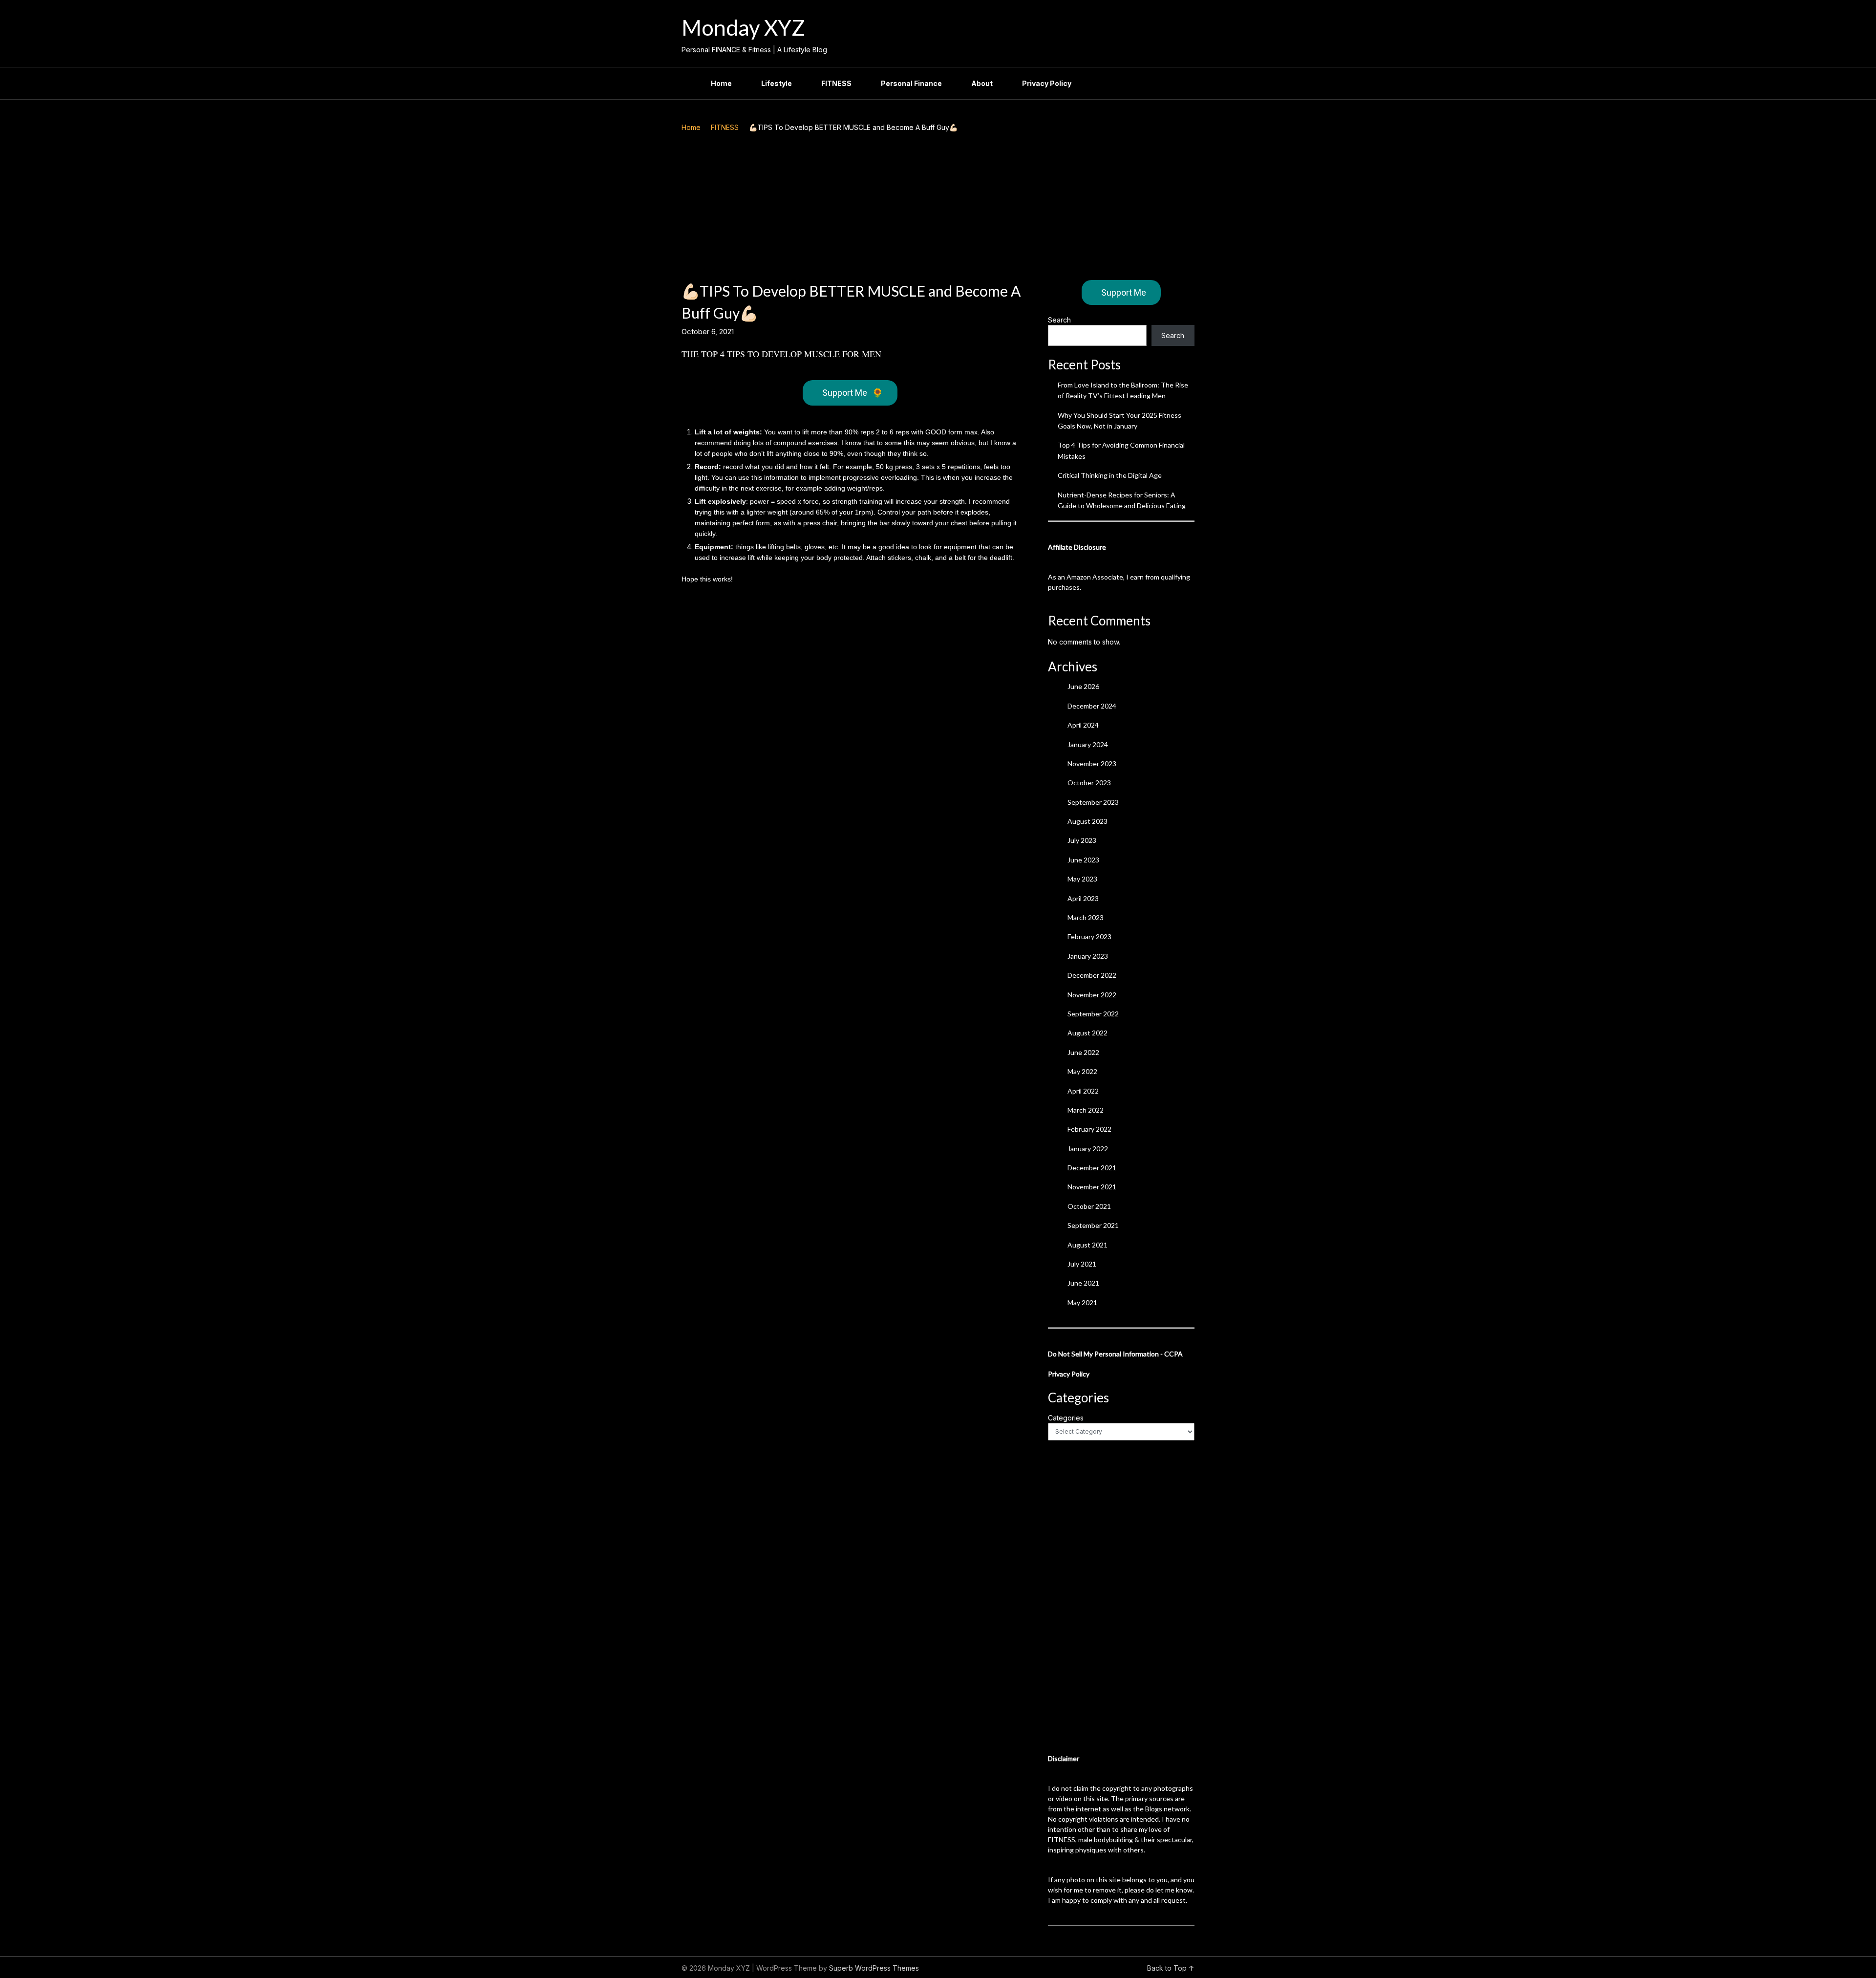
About (982, 83)
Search (1059, 320)
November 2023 (1092, 763)
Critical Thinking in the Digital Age (1110, 475)
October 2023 (1089, 783)
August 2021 (1087, 1245)
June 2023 (1083, 860)
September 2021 (1093, 1225)
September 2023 (1093, 802)
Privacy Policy (1047, 83)
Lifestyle (777, 83)
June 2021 (1083, 1283)
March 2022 (1086, 1110)
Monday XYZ (743, 27)
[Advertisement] (938, 207)
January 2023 (1088, 956)
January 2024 (1088, 744)
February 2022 (1089, 1129)
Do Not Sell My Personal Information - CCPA (1115, 1354)
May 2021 (1082, 1302)
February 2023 (1089, 936)
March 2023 (1086, 917)
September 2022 (1093, 1014)
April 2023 (1083, 898)
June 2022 (1083, 1052)
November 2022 (1092, 995)
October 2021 (1089, 1206)
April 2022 (1083, 1091)
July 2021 (1082, 1264)
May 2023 (1082, 879)
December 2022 (1092, 975)
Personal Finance (911, 83)
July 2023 (1082, 840)
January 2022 (1088, 1149)
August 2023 (1087, 821)
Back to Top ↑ (1171, 1968)
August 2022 (1087, 1033)
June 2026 (1083, 686)
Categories (1066, 1418)
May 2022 (1082, 1071)
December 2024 (1092, 706)
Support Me (853, 393)
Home (721, 83)
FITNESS (836, 83)
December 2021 (1092, 1168)
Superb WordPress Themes (874, 1968)
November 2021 (1092, 1187)
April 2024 (1083, 725)
